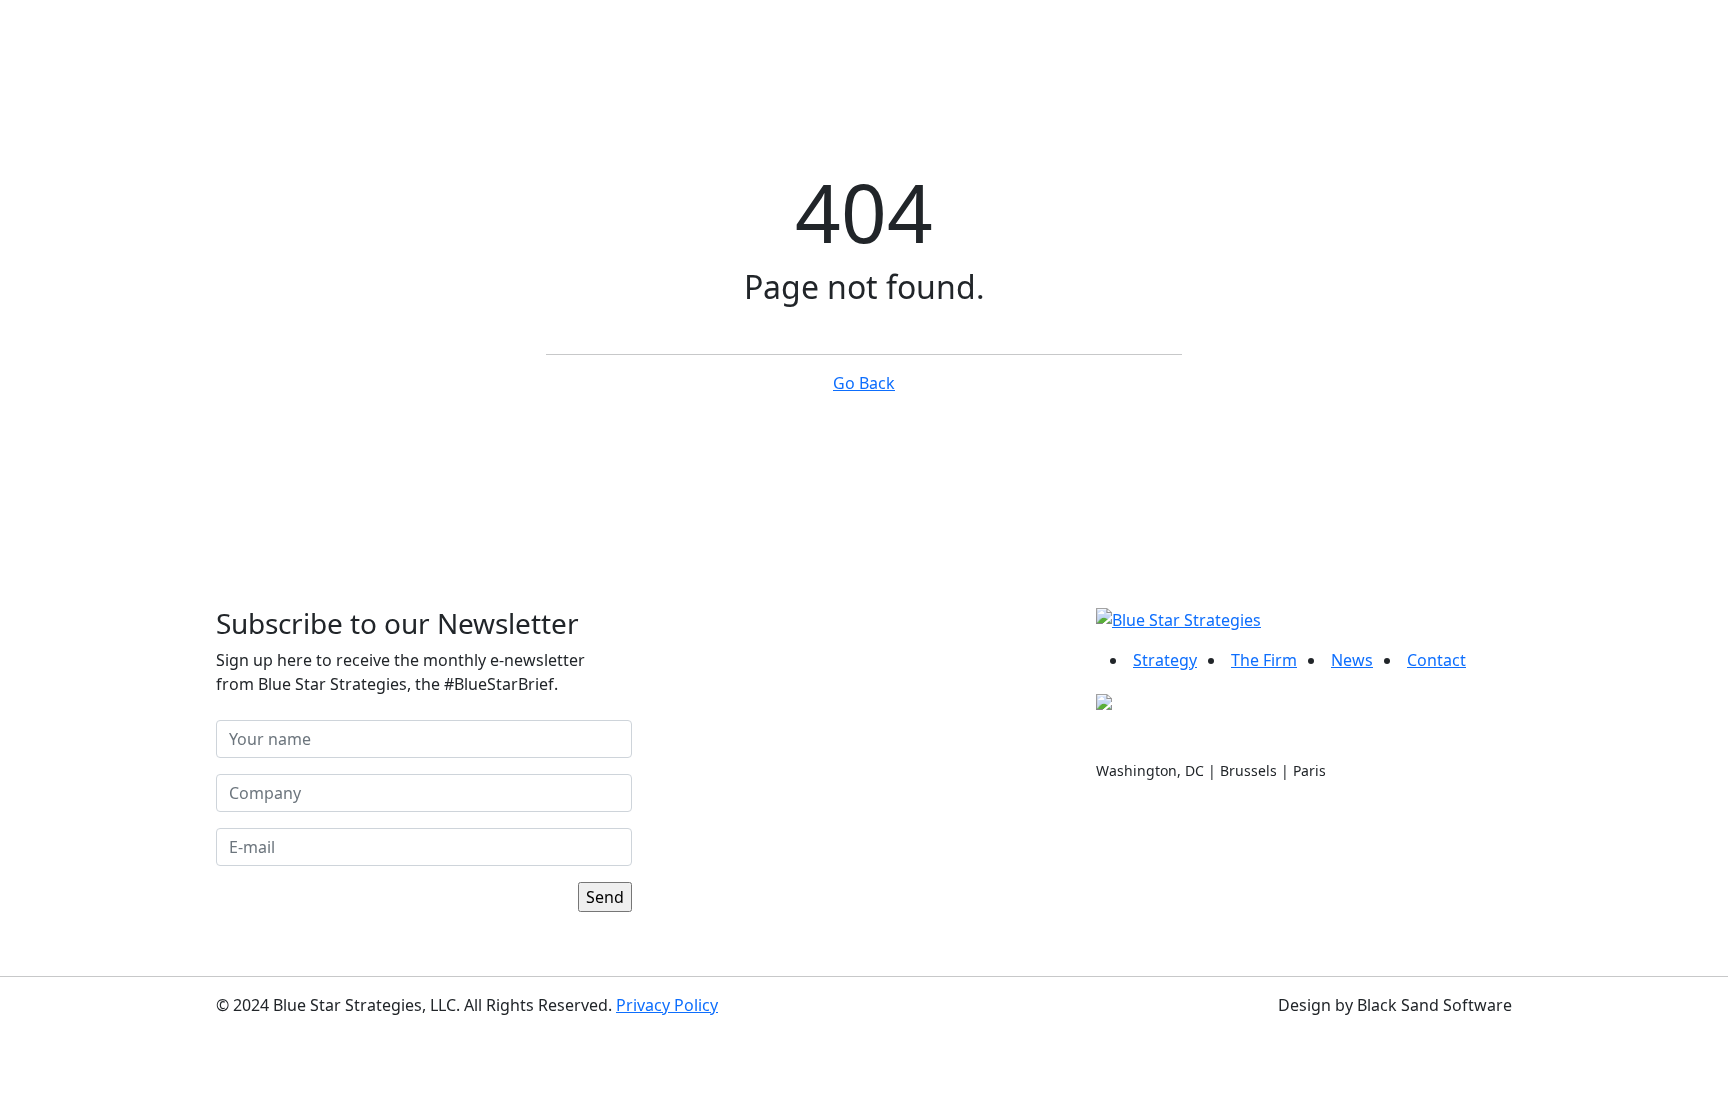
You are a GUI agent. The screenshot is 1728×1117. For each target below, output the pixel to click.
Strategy (1165, 660)
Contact (1446, 52)
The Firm (1264, 660)
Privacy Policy (667, 1005)
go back (864, 383)
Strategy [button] (1061, 52)
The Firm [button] (1202, 52)
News (1332, 52)
